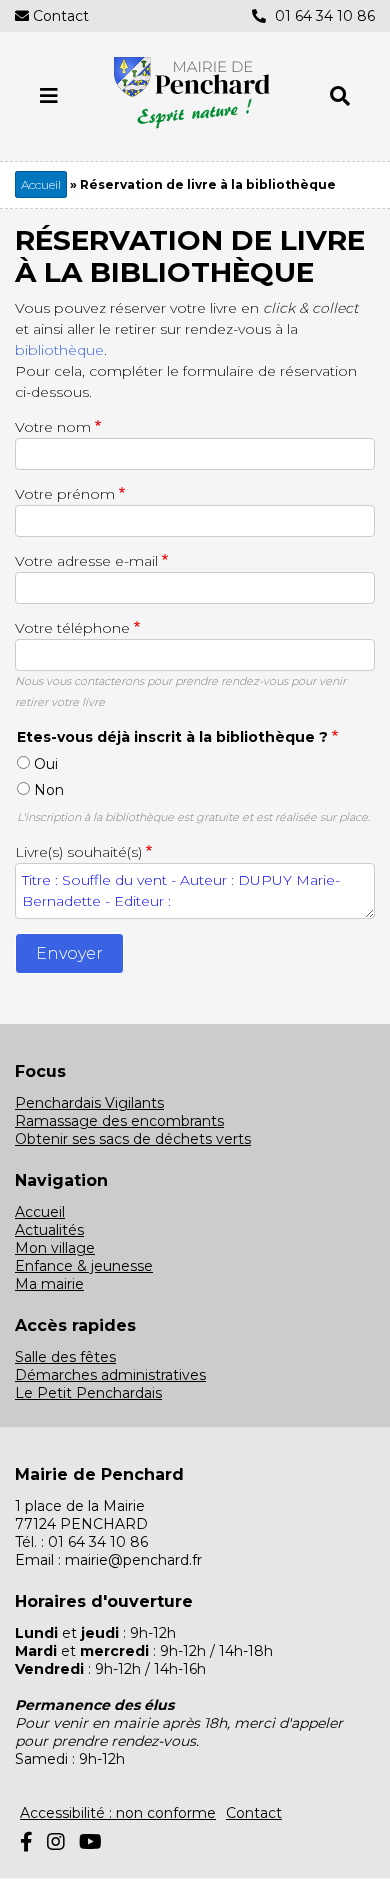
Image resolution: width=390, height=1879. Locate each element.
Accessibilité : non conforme (118, 1813)
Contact (61, 16)
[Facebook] (26, 1842)
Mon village (55, 1248)
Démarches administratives (110, 1375)
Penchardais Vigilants (89, 1103)
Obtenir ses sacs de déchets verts (133, 1139)
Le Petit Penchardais (88, 1393)
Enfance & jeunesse (84, 1266)
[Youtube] (90, 1842)
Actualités (49, 1230)
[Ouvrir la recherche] (340, 96)
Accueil (41, 184)
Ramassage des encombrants (119, 1121)
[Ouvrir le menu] (49, 96)
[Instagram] (56, 1842)
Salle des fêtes (65, 1357)
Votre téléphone (72, 628)
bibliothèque (59, 350)
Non (49, 790)
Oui (46, 764)
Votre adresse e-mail (86, 561)
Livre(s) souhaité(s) (78, 852)
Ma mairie (49, 1284)
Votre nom (53, 427)
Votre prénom (65, 494)
